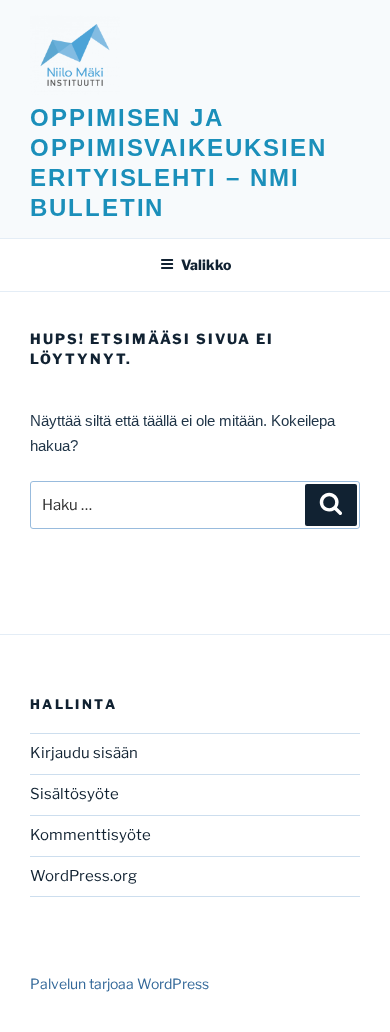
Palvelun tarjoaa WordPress (119, 983)
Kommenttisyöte (90, 835)
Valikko (206, 264)
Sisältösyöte (74, 794)
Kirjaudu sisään (84, 753)
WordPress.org (83, 876)
